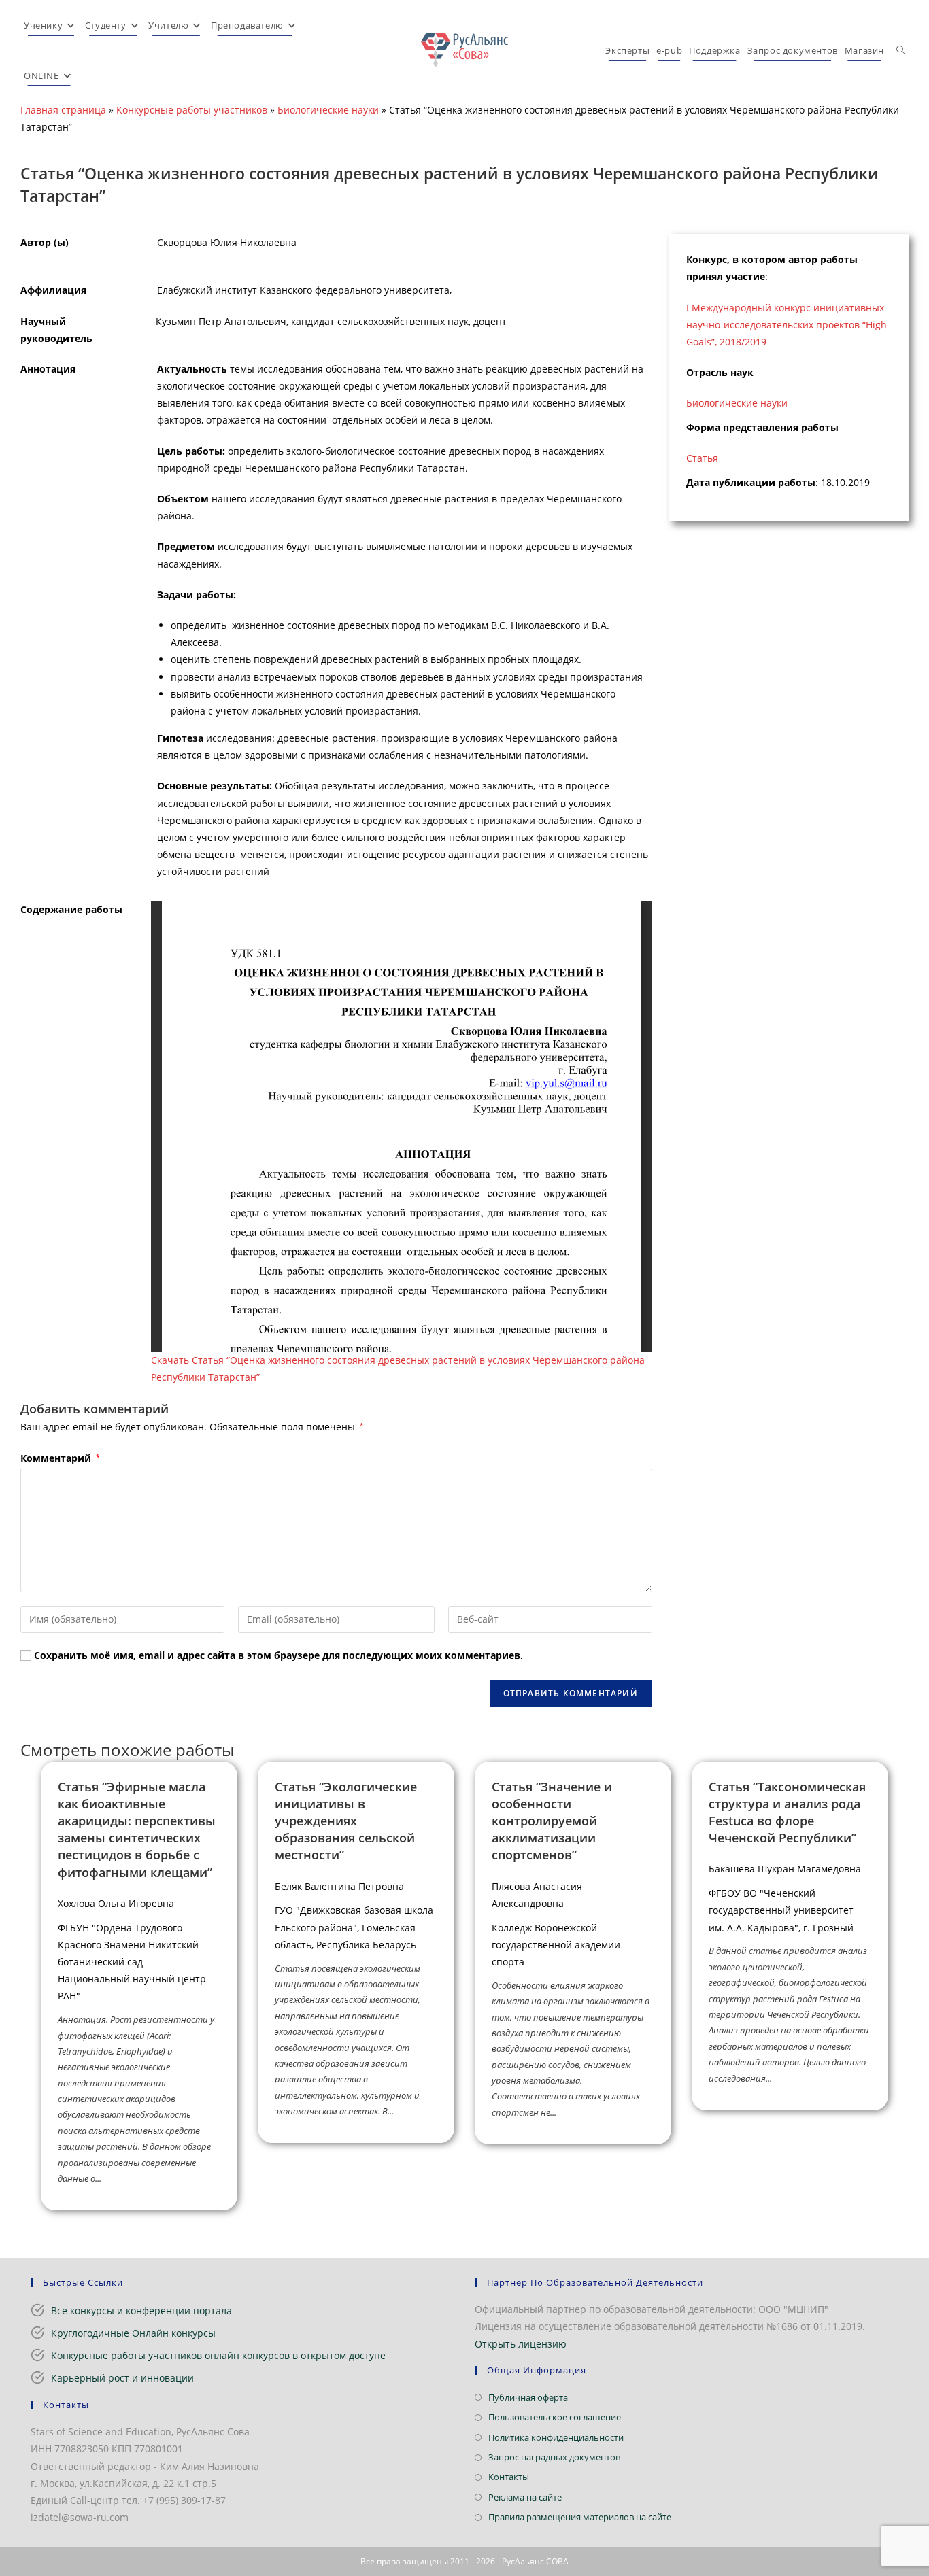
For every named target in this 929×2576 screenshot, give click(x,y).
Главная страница (63, 110)
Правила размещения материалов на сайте (580, 2517)
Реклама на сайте (525, 2497)
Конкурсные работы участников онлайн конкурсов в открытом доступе (218, 2355)
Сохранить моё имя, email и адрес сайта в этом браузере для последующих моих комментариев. (278, 1655)
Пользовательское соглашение (555, 2417)
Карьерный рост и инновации (122, 2378)
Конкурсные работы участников (192, 110)
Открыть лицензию (521, 2344)
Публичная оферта (528, 2397)
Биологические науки (328, 110)
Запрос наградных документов (554, 2457)
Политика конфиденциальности (556, 2437)
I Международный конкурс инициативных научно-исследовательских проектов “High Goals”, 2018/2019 (787, 325)
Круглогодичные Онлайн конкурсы (133, 2333)
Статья (702, 458)
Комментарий (60, 1458)
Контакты (509, 2477)
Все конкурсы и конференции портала (141, 2311)
